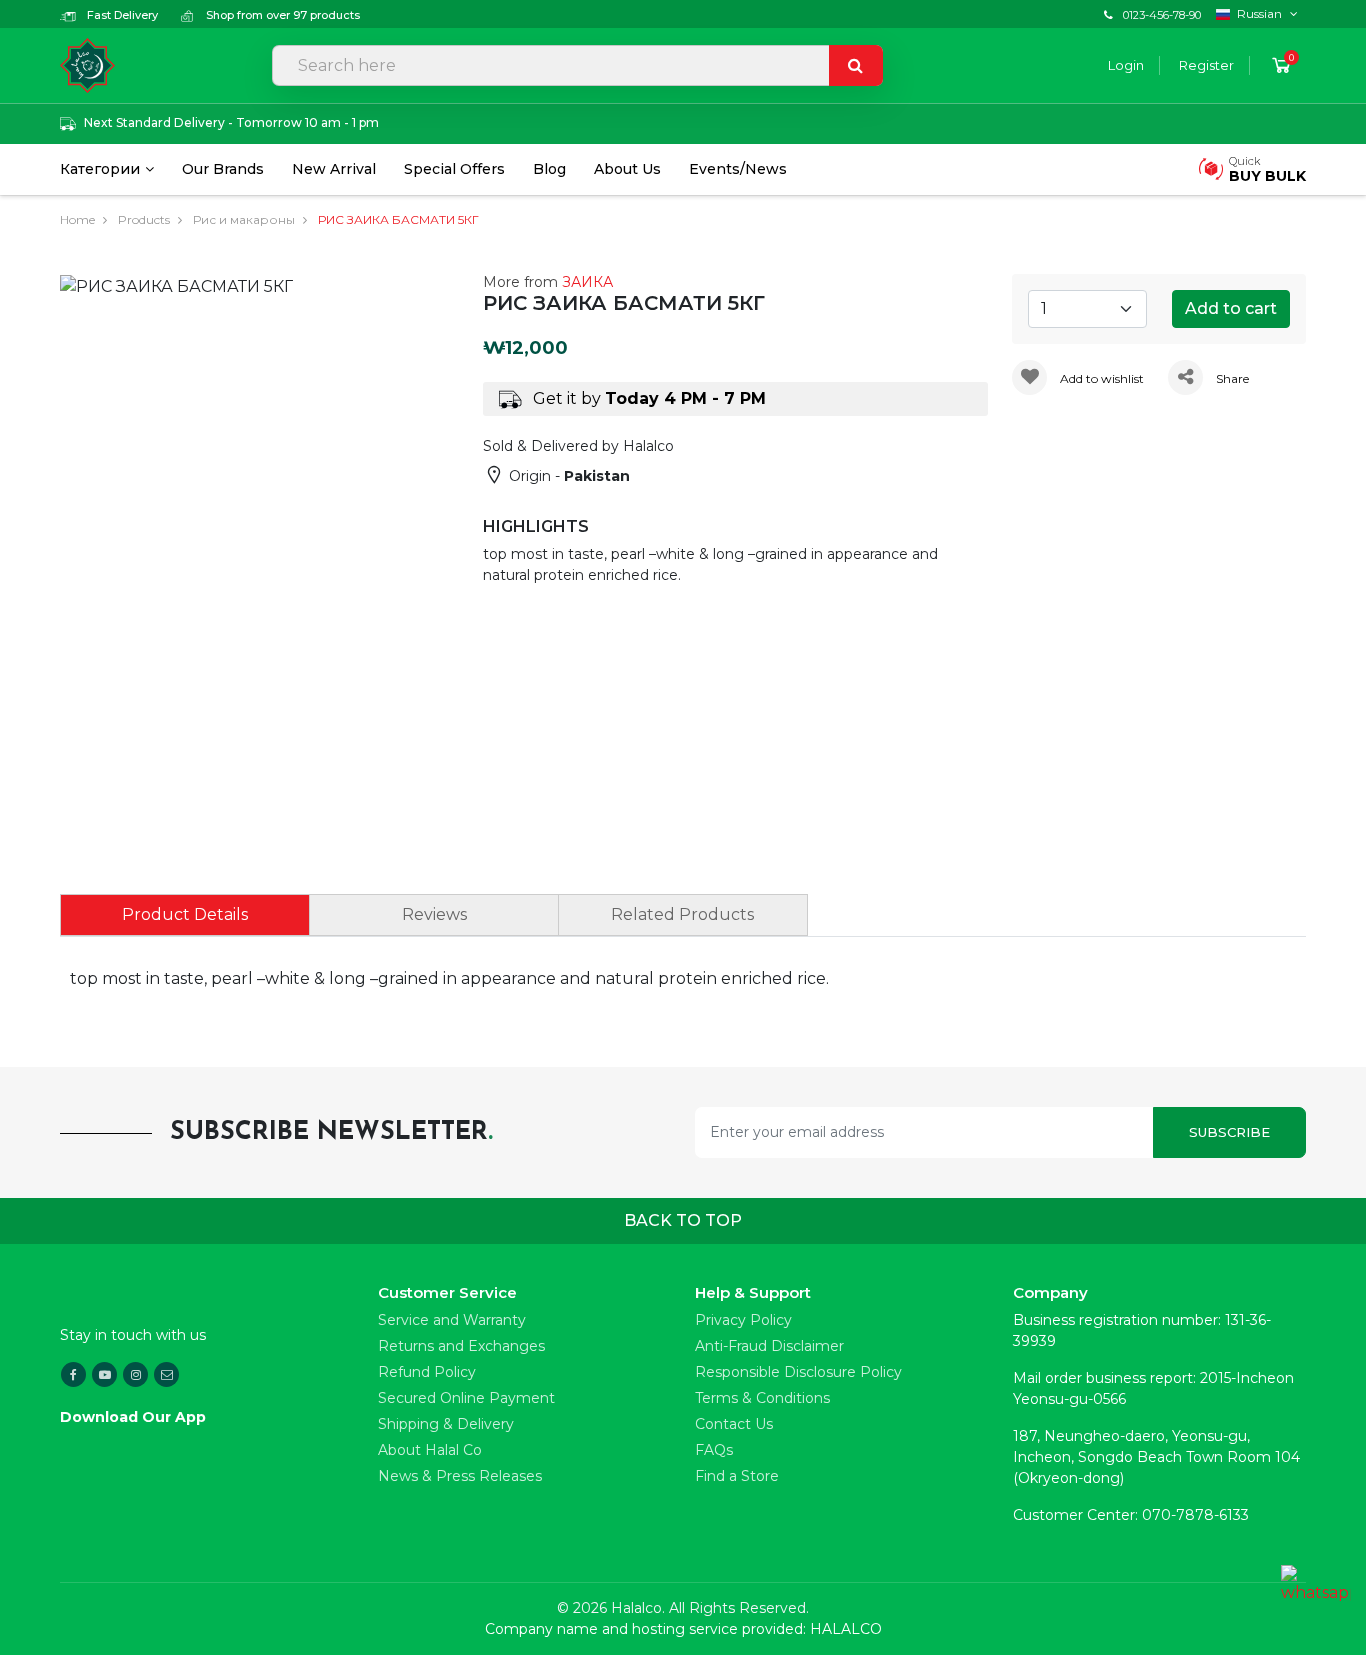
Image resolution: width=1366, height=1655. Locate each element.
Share (1231, 378)
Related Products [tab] (682, 914)
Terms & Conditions (762, 1398)
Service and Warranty (452, 1320)
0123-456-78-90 (1162, 15)
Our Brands (223, 169)
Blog (549, 169)
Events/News (738, 169)
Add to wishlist (1100, 378)
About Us (627, 169)
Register (1206, 65)
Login (1126, 65)
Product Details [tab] (185, 914)
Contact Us (734, 1424)
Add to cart (1231, 308)
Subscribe (1229, 1132)
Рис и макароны (244, 219)
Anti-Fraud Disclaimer (769, 1346)
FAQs (714, 1450)
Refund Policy (427, 1372)
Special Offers (454, 169)
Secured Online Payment (466, 1398)
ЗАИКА (587, 282)
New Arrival (334, 169)
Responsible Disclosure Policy (798, 1372)
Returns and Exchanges (461, 1346)
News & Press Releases (460, 1476)
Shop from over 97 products (281, 15)
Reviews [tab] (434, 914)
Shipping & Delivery (446, 1424)
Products (144, 219)
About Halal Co (430, 1450)
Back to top (683, 1220)
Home (77, 219)
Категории (100, 169)
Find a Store (737, 1476)
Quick (1267, 169)
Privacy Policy (743, 1320)
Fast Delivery (121, 15)
